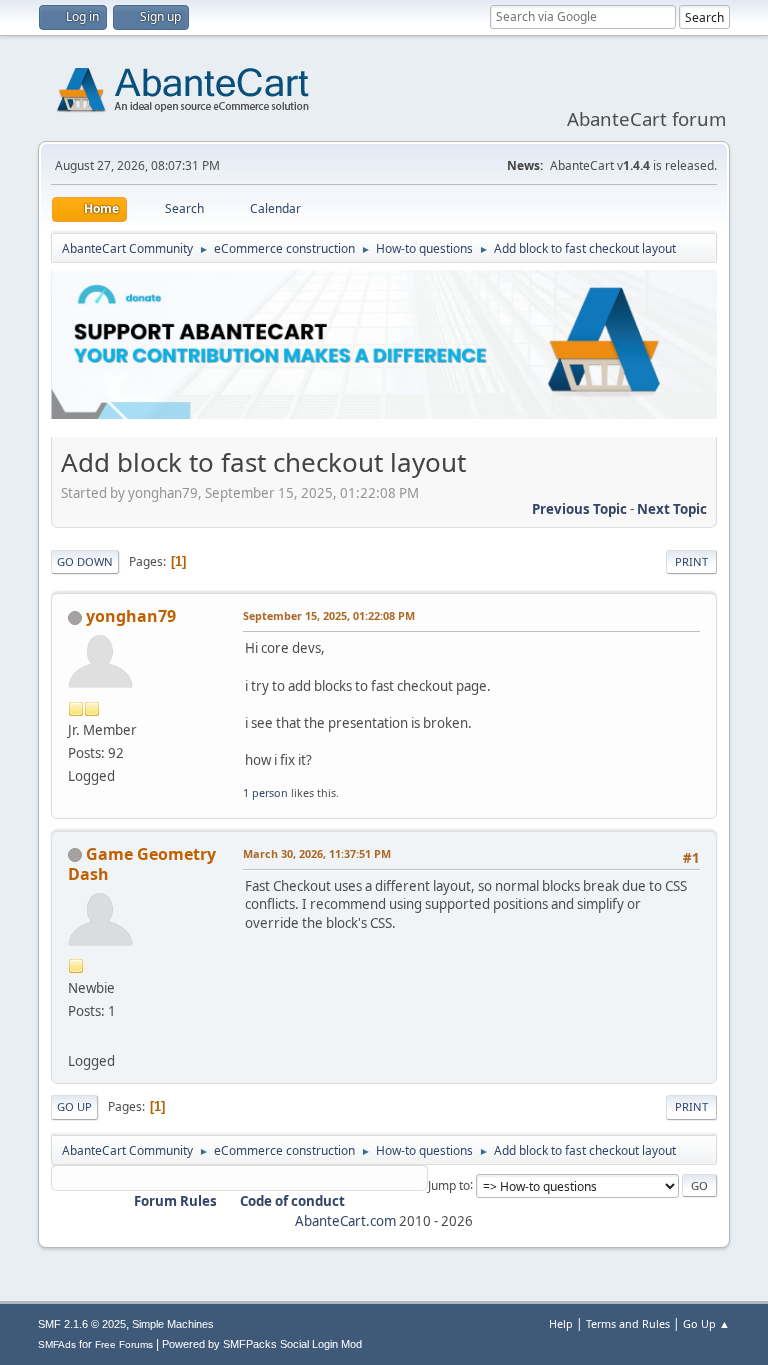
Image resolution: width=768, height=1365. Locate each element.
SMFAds (57, 1344)
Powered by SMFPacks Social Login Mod (262, 1344)
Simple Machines (173, 1324)
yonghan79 (131, 616)
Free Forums (124, 1344)
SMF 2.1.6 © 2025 (82, 1324)
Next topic (672, 509)
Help (561, 1323)
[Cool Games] (76, 1037)
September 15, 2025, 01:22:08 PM (329, 615)
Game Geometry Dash (142, 864)
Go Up (74, 1106)
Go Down (85, 561)
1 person (265, 792)
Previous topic (579, 509)
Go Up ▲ (706, 1323)
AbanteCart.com (345, 1221)
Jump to (449, 1184)
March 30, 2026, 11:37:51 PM (317, 853)
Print (691, 561)
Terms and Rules (628, 1323)
